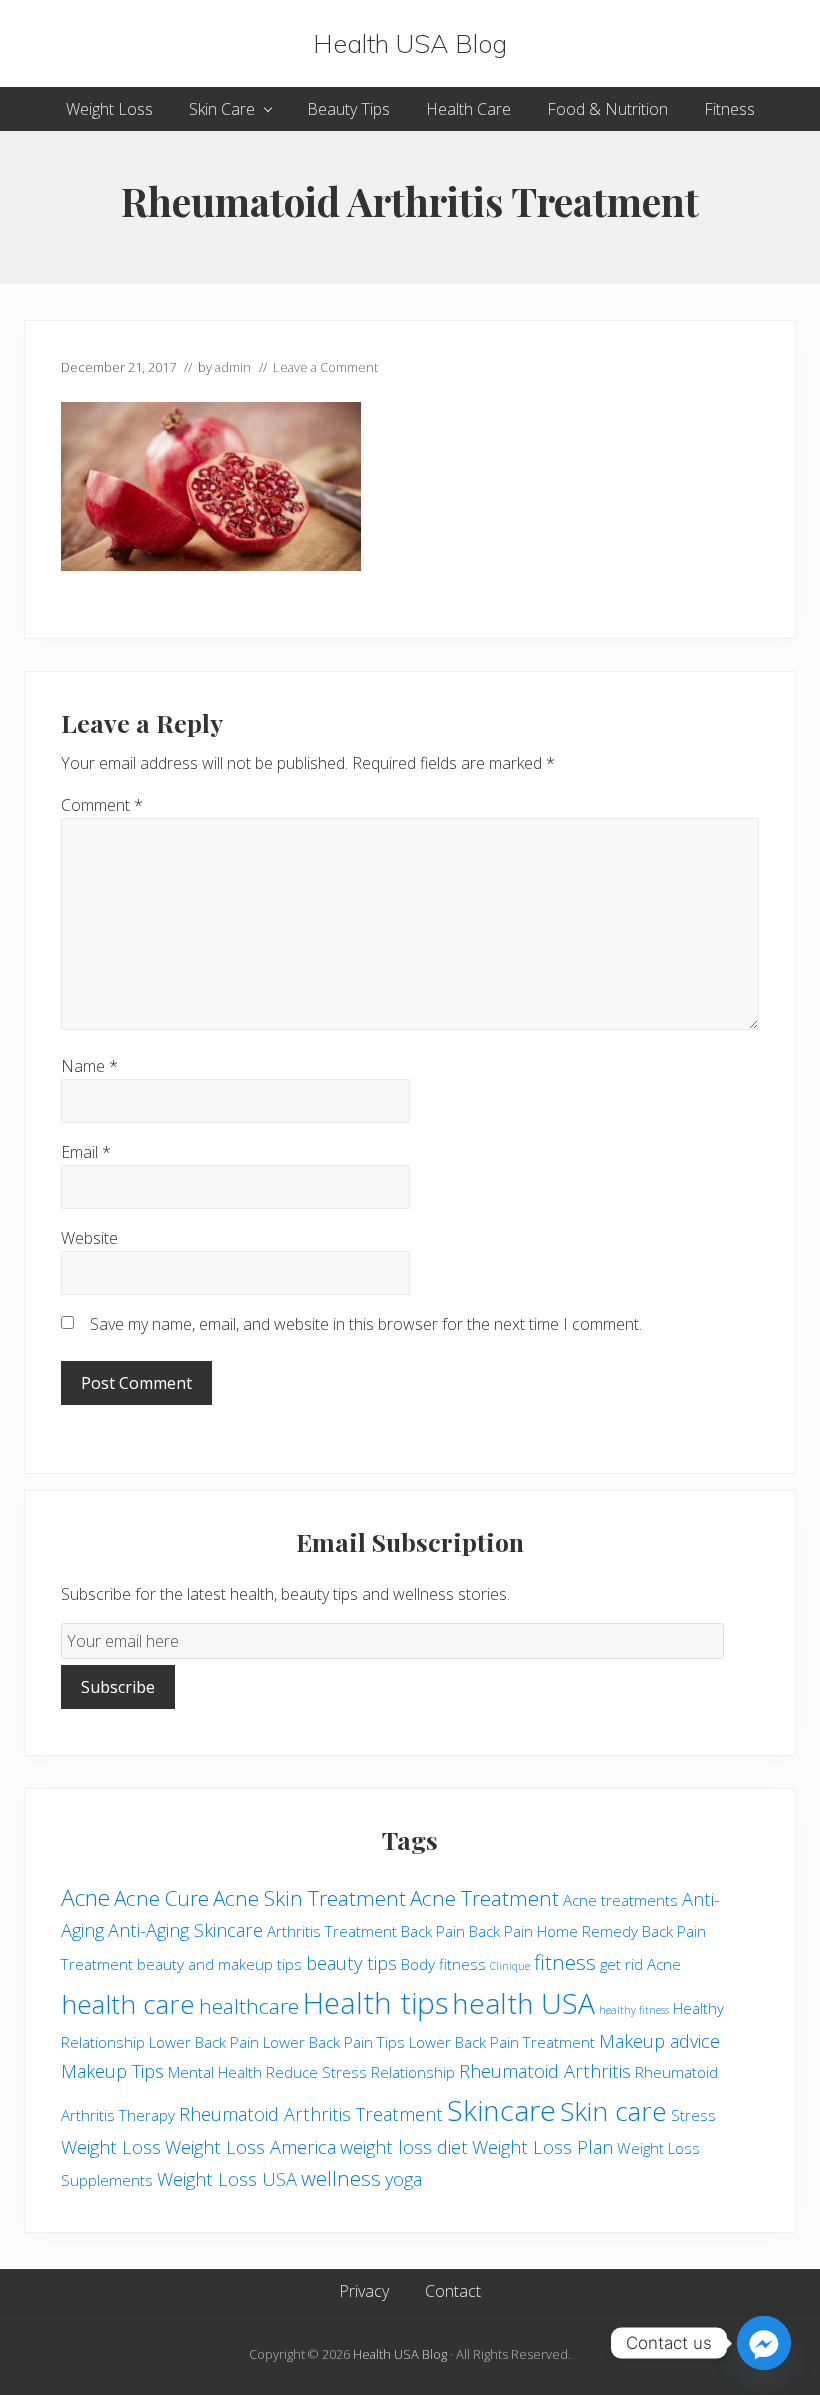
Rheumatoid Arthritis (545, 2071)
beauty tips (351, 1963)
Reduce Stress (316, 2072)
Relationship (413, 2072)
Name (89, 1066)
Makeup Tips (112, 2071)
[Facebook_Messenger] (764, 2343)
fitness (565, 1962)
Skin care (613, 2111)
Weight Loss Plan (542, 2147)
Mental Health (215, 2072)
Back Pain (433, 1931)
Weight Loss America (250, 2147)
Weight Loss (111, 2147)
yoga (403, 2179)
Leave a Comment (325, 367)
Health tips (375, 2003)
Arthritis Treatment (332, 1931)
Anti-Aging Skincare (185, 1930)
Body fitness (443, 1964)
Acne (85, 1897)
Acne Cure (161, 1898)
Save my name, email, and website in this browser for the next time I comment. (366, 1324)
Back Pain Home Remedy (553, 1931)
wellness (341, 2178)
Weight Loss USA (227, 2179)
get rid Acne (640, 1964)
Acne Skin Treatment (309, 1898)
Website (89, 1238)
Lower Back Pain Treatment (502, 2042)
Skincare (501, 2110)
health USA (523, 2003)
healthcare (249, 2006)
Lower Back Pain (204, 2042)
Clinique (510, 1966)
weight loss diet (404, 2147)
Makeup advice (659, 2041)
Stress (693, 2115)
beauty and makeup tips (219, 1964)
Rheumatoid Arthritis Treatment (311, 2114)
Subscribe (118, 1687)
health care (128, 2004)
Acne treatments (620, 1900)
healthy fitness (634, 2010)
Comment (102, 805)
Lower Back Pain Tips (334, 2042)
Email (86, 1152)
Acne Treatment (484, 1898)
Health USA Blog (410, 43)
